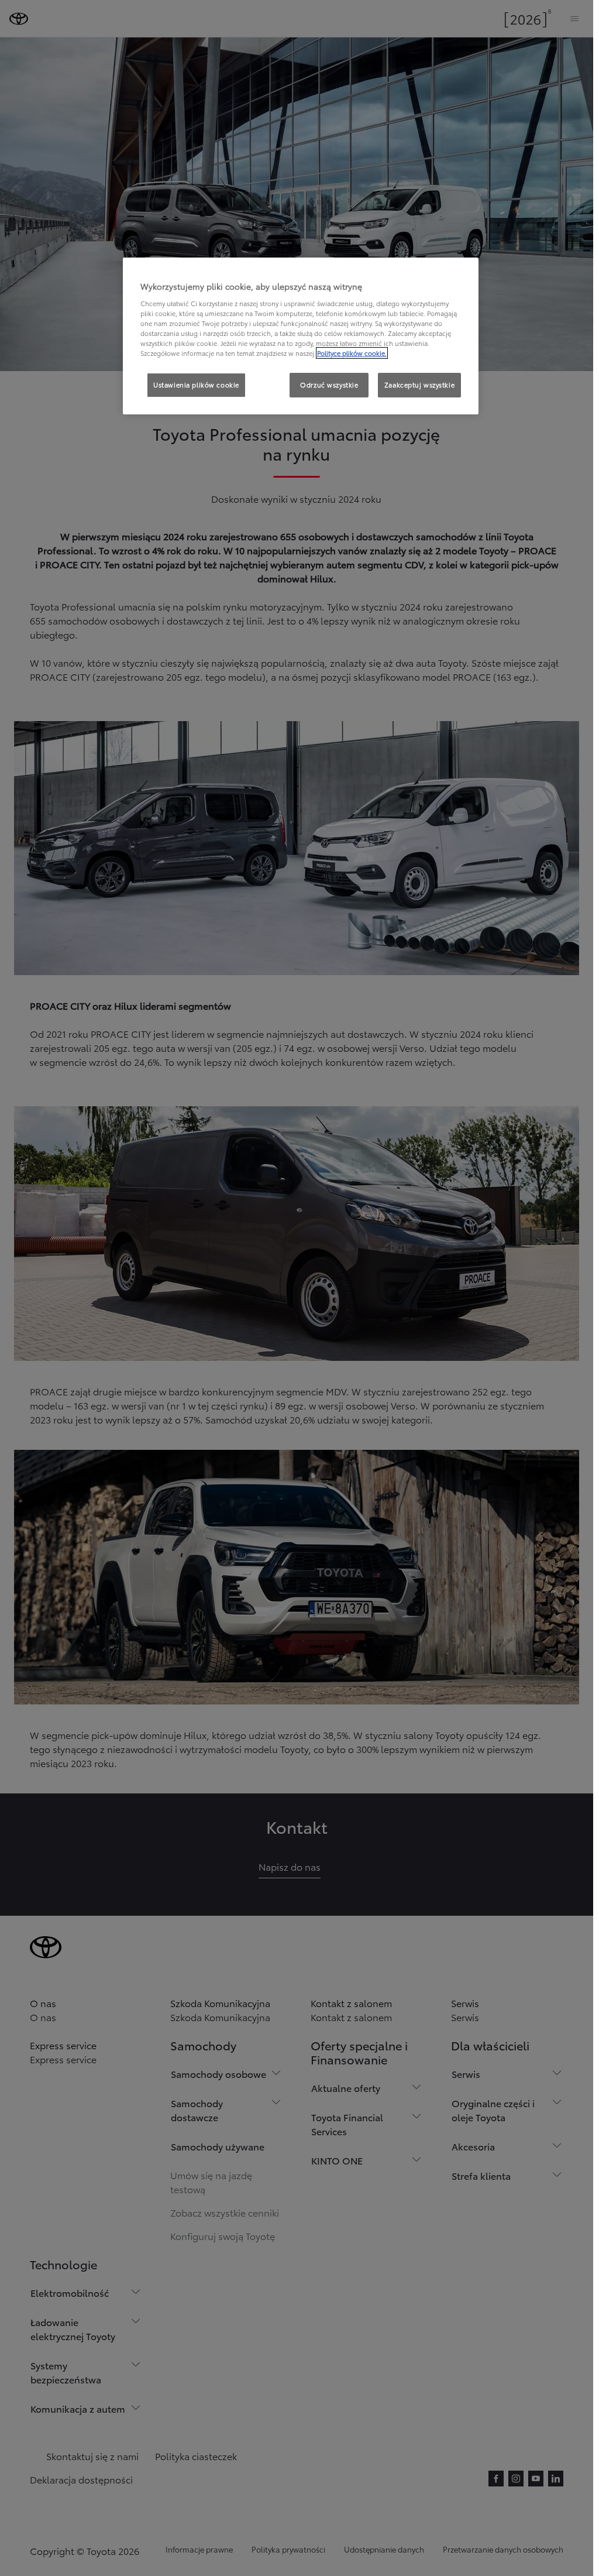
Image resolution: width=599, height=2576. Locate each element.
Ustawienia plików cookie (196, 385)
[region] (301, 336)
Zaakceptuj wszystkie (419, 385)
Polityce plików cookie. (352, 353)
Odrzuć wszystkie (329, 385)
